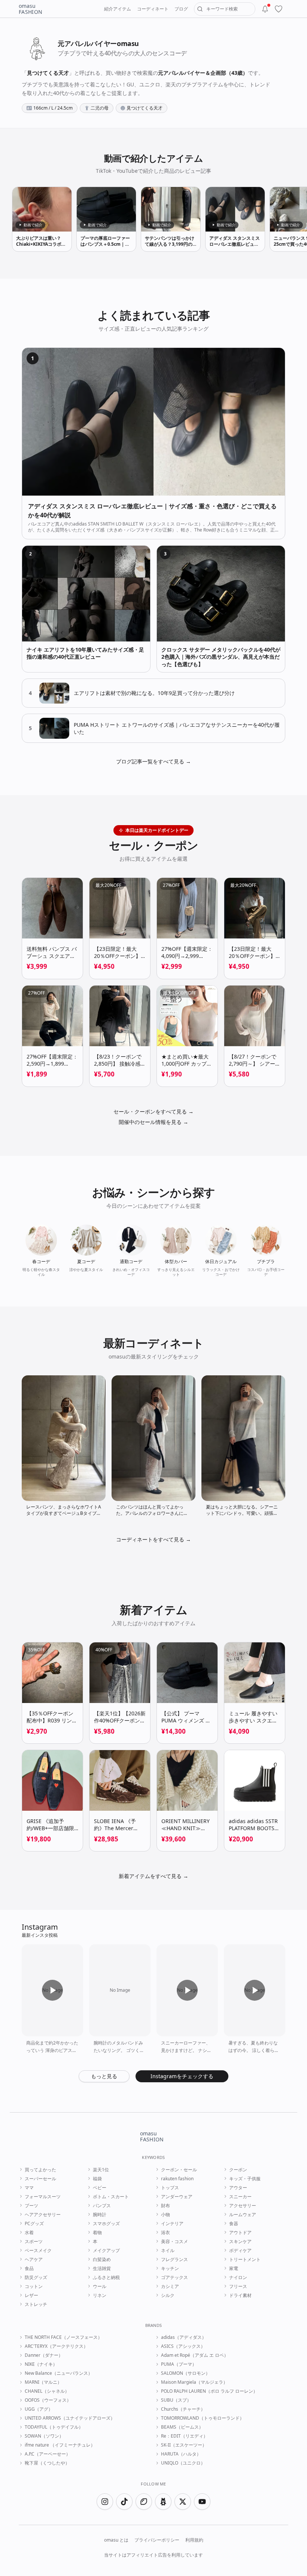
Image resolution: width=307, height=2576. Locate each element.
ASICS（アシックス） (183, 2346)
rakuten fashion (177, 2179)
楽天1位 (101, 2170)
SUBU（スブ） (176, 2400)
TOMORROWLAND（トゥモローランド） (203, 2418)
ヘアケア (34, 2260)
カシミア (170, 2286)
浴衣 (165, 2233)
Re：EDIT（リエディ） (184, 2436)
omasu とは (116, 2540)
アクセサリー (243, 2206)
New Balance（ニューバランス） (59, 2373)
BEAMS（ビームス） (182, 2427)
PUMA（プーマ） (179, 2364)
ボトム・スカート (111, 2197)
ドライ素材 (240, 2295)
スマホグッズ (106, 2224)
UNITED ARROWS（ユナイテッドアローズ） (70, 2418)
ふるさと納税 (106, 2278)
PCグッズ (34, 2224)
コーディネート (153, 9)
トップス (170, 2188)
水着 (29, 2233)
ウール (100, 2286)
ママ (29, 2188)
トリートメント (245, 2260)
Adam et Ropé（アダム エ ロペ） (195, 2355)
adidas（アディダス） (184, 2337)
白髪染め (102, 2260)
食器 (234, 2224)
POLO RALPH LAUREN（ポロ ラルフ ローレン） (209, 2391)
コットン (34, 2286)
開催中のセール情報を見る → (153, 1122)
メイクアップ (106, 2251)
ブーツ (31, 2206)
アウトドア (240, 2233)
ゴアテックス (174, 2278)
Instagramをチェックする (182, 2076)
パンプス (102, 2206)
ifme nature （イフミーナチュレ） (60, 2445)
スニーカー (240, 2197)
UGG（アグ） (39, 2409)
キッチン (170, 2269)
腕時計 (100, 2215)
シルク (168, 2295)
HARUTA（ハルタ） (181, 2454)
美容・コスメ (174, 2242)
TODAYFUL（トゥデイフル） (54, 2427)
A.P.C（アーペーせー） (48, 2454)
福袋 (97, 2179)
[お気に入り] (279, 9)
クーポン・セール (179, 2170)
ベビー (100, 2188)
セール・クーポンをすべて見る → (153, 1111)
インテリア (172, 2224)
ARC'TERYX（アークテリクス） (56, 2346)
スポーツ (34, 2242)
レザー (31, 2295)
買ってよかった (40, 2170)
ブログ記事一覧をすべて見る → (153, 761)
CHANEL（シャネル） (47, 2391)
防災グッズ (36, 2278)
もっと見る (104, 2076)
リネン (100, 2295)
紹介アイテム (118, 9)
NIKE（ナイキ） (41, 2364)
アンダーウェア (177, 2197)
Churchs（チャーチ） (183, 2409)
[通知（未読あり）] (265, 9)
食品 (29, 2269)
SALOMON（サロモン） (186, 2373)
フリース (238, 2286)
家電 (234, 2269)
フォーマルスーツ (43, 2197)
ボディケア (240, 2251)
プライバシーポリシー (157, 2540)
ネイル (168, 2251)
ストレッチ (36, 2304)
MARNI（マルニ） (43, 2382)
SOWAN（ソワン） (44, 2436)
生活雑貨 (102, 2269)
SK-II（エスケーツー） (184, 2445)
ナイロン (238, 2278)
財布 (165, 2206)
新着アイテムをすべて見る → (153, 1876)
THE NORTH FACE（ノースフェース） (63, 2337)
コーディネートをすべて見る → (153, 1539)
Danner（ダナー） (44, 2355)
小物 (165, 2215)
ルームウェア (243, 2215)
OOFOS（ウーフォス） (48, 2400)
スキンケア (240, 2242)
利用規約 (194, 2540)
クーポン (238, 2170)
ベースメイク (38, 2251)
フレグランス (174, 2260)
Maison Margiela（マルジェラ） (194, 2382)
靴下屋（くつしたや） (47, 2463)
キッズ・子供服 (245, 2179)
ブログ (181, 9)
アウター (238, 2188)
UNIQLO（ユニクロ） (183, 2463)
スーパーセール (40, 2179)
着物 (97, 2233)
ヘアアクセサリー (43, 2215)
